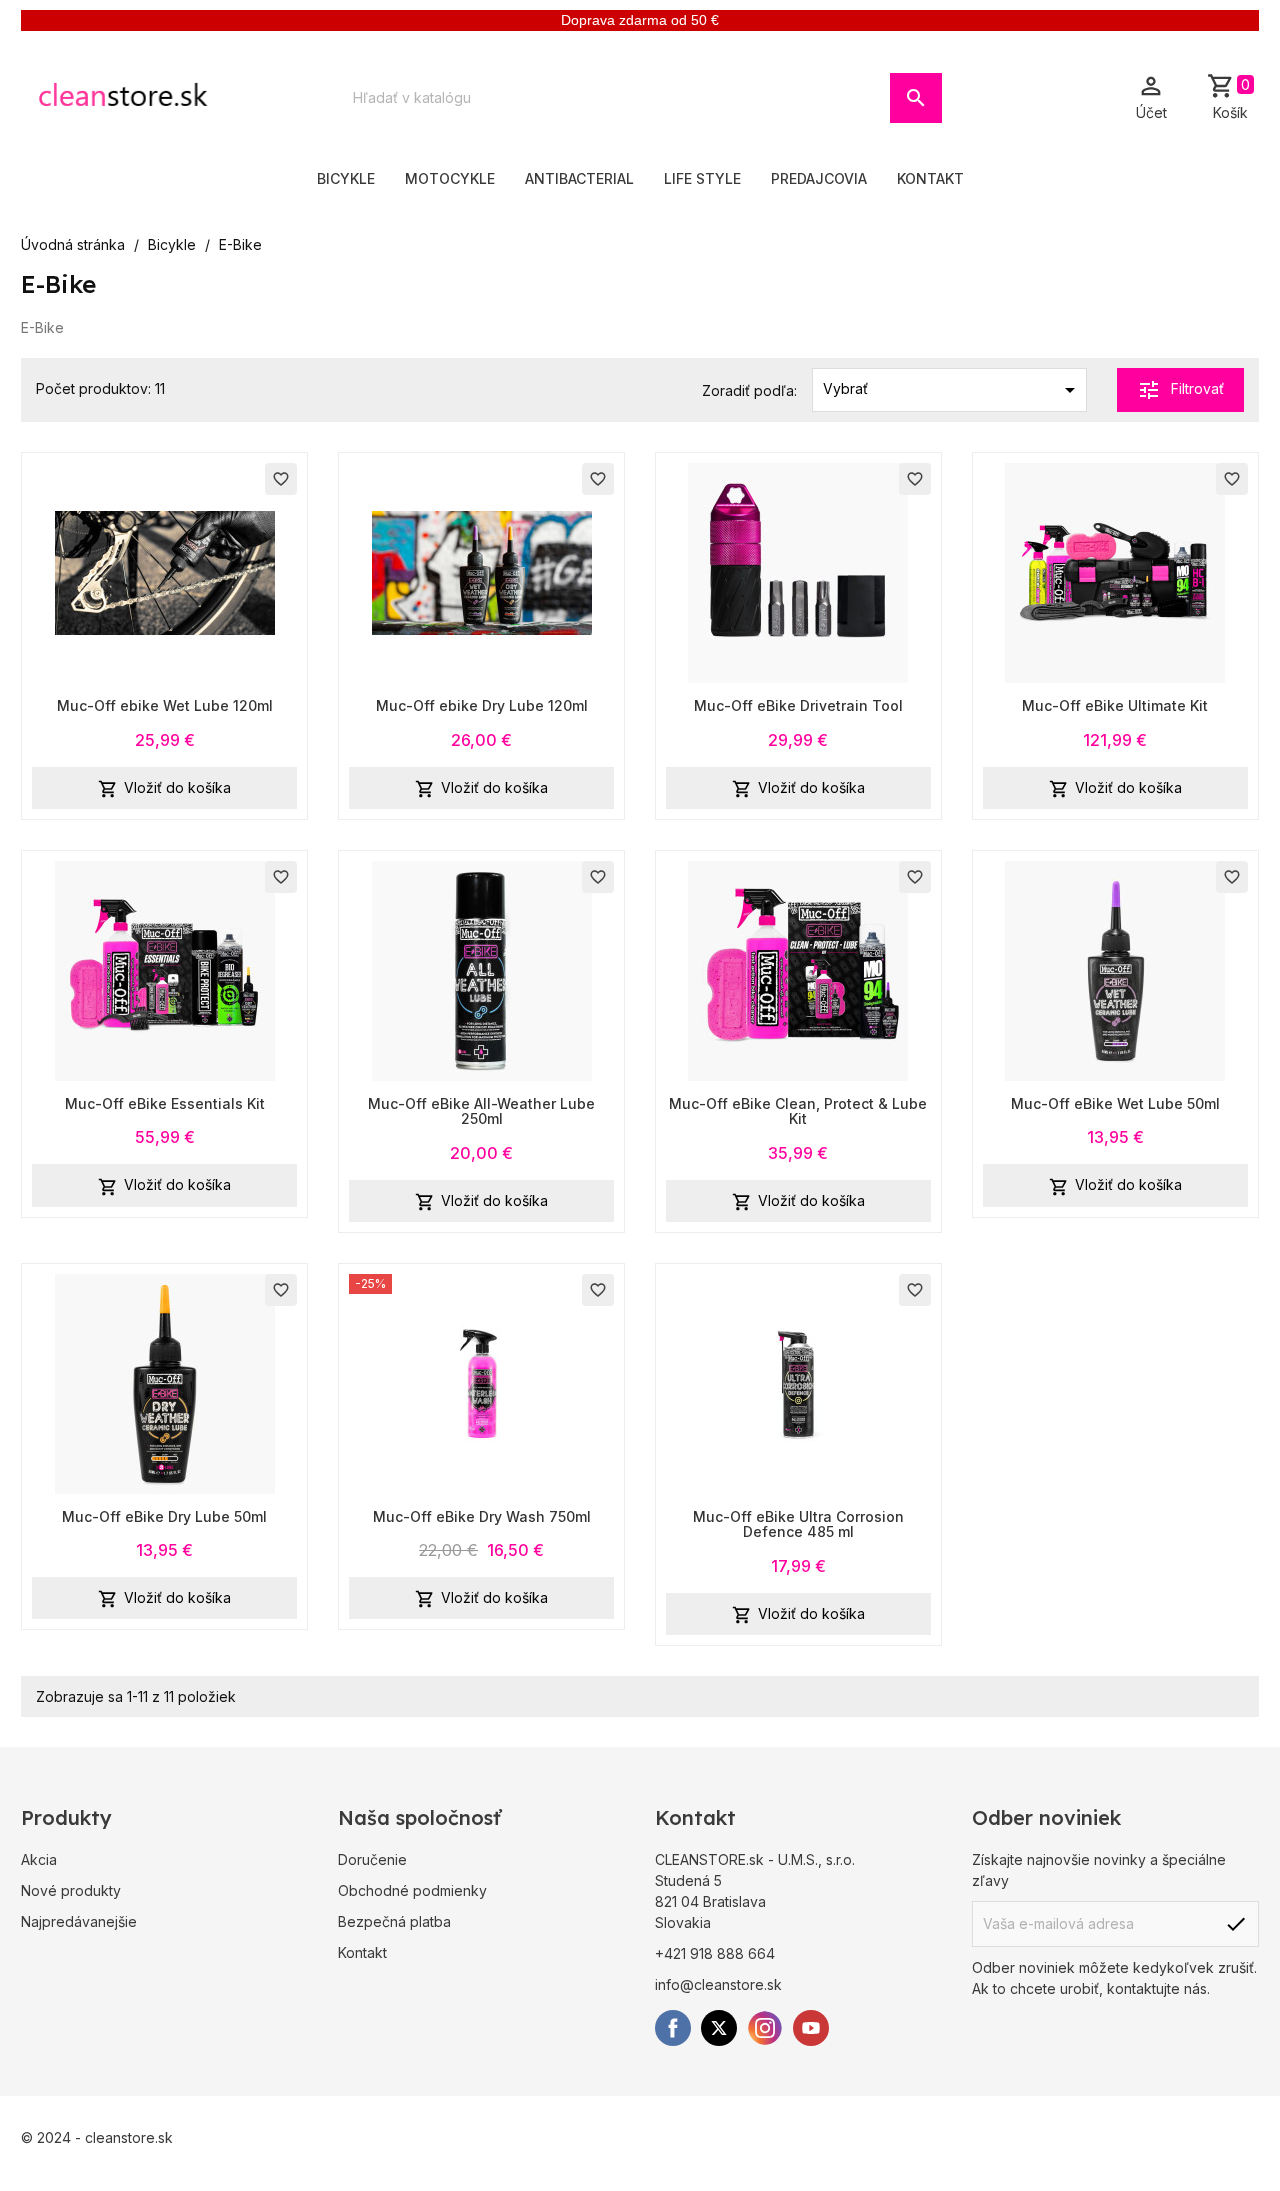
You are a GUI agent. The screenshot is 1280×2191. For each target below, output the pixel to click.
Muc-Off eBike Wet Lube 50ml (1115, 1103)
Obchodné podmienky (412, 1890)
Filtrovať (1180, 390)
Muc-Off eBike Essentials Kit (165, 1103)
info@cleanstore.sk (718, 1984)
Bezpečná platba (394, 1921)
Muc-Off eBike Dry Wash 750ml (482, 1516)
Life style (702, 178)
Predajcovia (819, 178)
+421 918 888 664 (715, 1953)
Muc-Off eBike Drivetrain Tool (798, 705)
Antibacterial (579, 178)
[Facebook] (673, 2028)
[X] (719, 2028)
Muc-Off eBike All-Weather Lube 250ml (481, 1111)
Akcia (39, 1859)
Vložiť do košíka (164, 789)
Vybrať (952, 390)
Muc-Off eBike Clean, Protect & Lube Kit (798, 1111)
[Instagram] (765, 2028)
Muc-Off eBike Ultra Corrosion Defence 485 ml (798, 1524)
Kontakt (930, 178)
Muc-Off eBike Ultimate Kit (1115, 705)
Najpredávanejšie (79, 1921)
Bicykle (346, 178)
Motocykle (450, 178)
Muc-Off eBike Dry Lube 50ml (164, 1516)
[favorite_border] (165, 571)
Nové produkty (71, 1890)
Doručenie (372, 1859)
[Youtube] (811, 2028)
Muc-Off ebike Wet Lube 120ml (165, 705)
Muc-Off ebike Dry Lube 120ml (482, 705)
